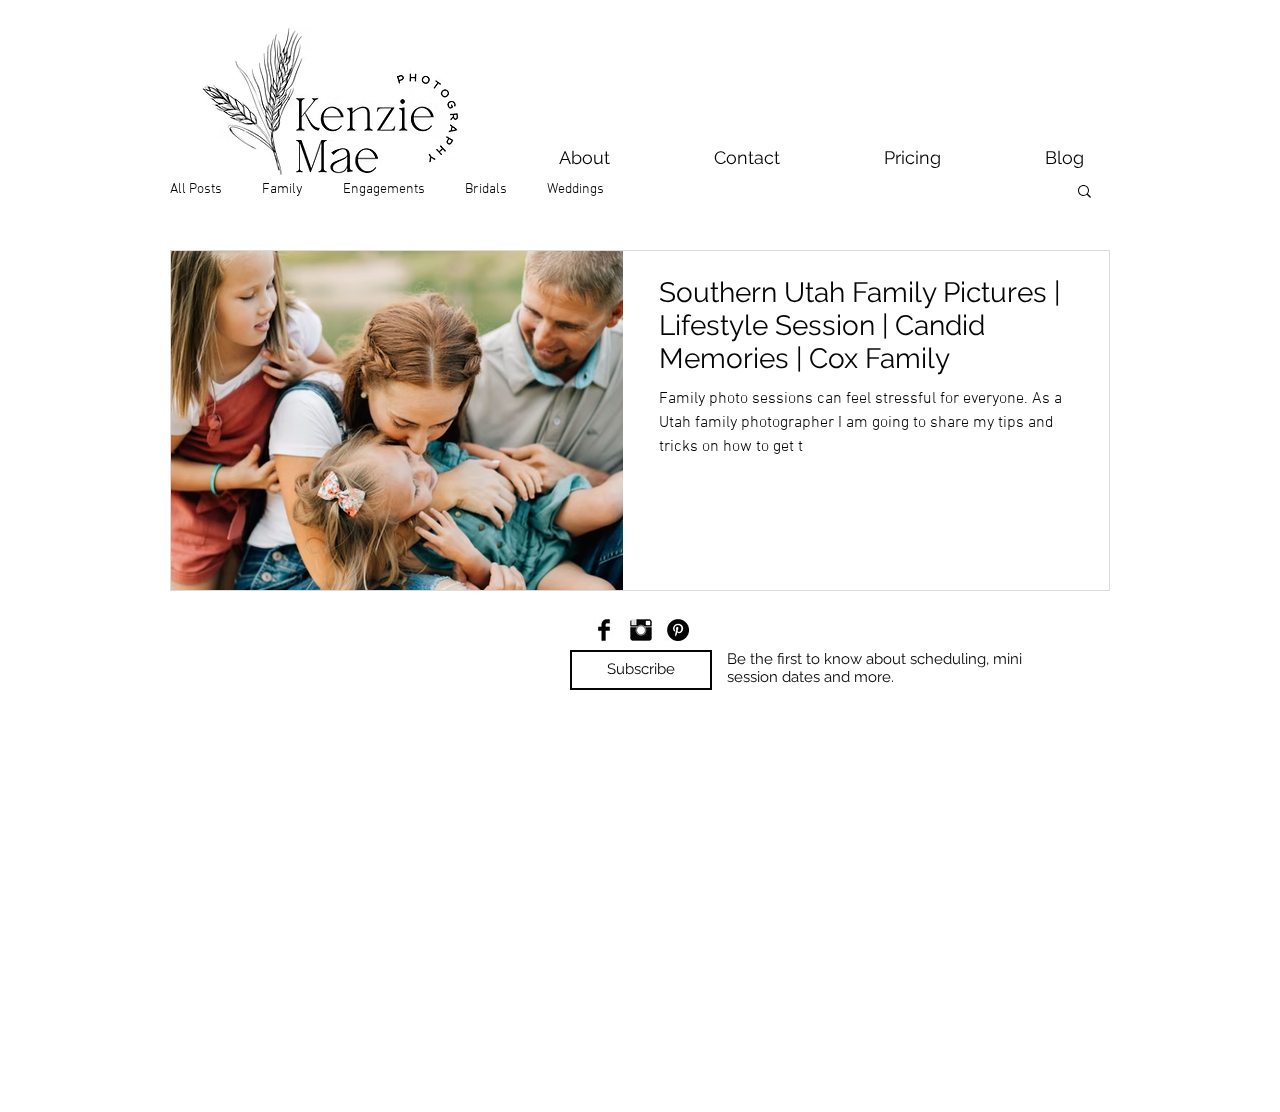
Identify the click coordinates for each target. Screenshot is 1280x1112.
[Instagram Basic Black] (641, 630)
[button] (1084, 192)
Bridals (486, 189)
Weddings (575, 189)
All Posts (196, 189)
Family (282, 189)
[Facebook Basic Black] (604, 630)
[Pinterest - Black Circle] (678, 630)
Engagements (384, 189)
